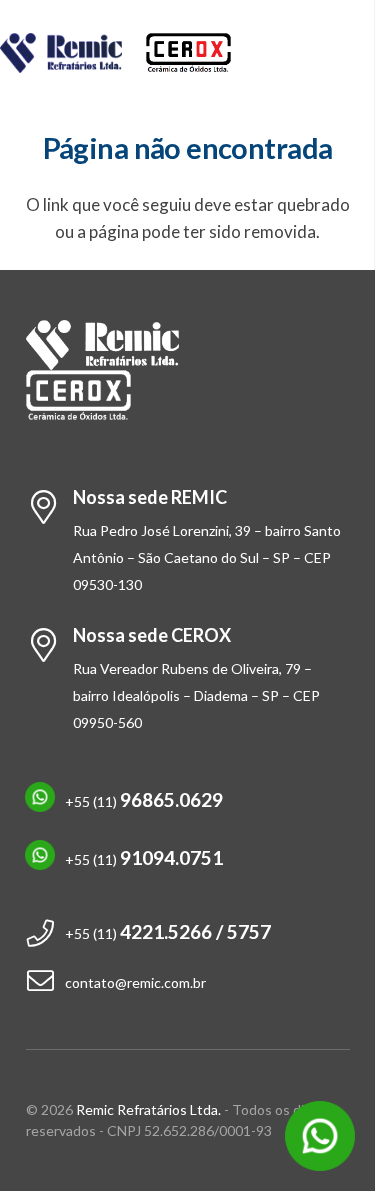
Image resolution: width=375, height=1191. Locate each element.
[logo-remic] (61, 53)
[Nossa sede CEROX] (49, 647)
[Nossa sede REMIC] (49, 509)
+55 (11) (144, 801)
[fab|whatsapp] (46, 801)
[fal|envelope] (46, 983)
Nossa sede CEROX (152, 635)
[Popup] (320, 1136)
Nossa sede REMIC (150, 497)
